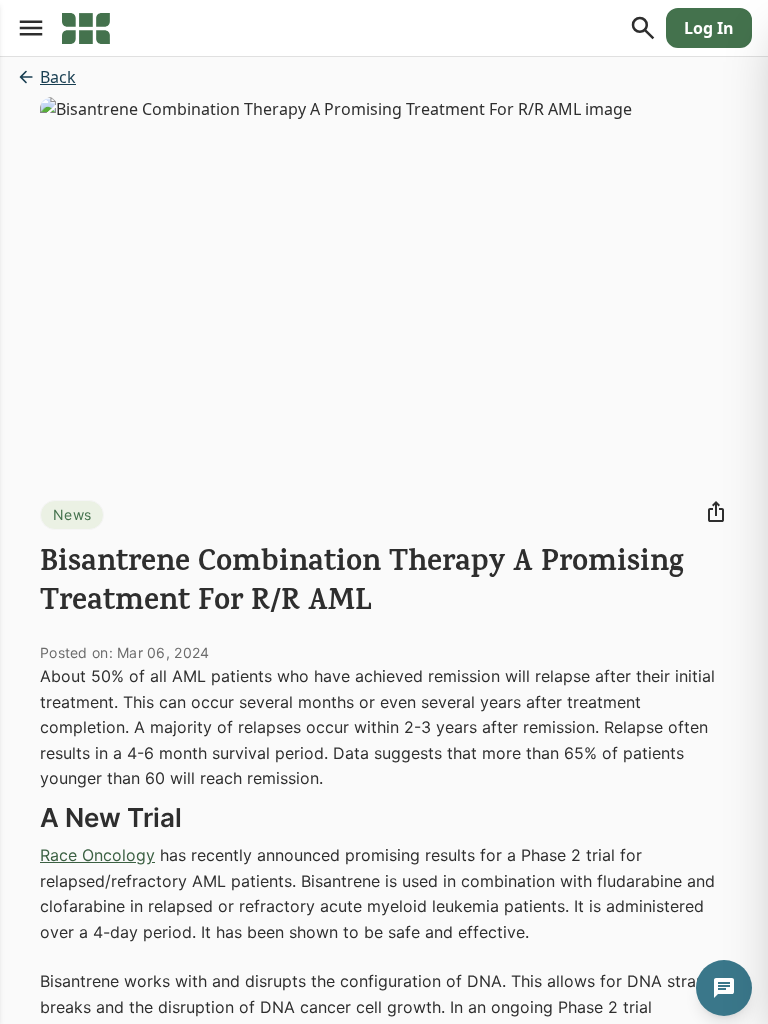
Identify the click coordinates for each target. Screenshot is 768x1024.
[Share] (716, 512)
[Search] (643, 28)
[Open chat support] (724, 988)
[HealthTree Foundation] (86, 28)
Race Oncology (97, 855)
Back (58, 77)
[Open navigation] (31, 28)
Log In (709, 28)
